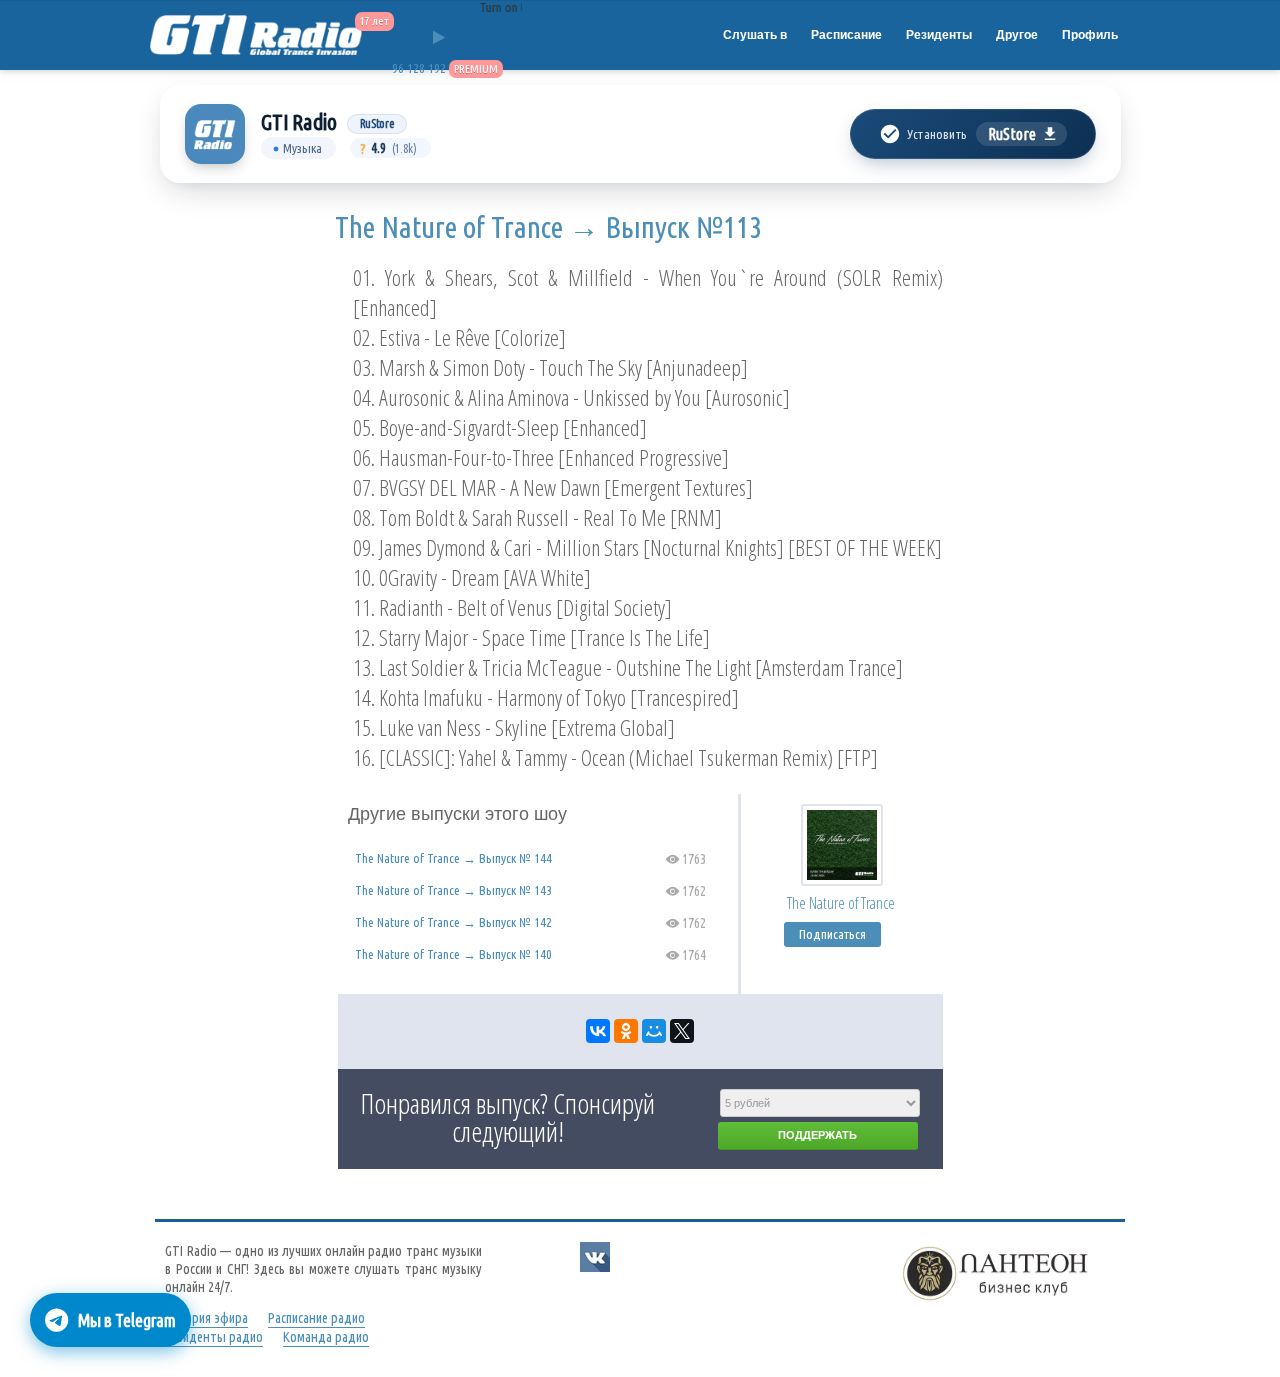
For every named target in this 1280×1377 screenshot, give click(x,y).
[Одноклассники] (626, 1031)
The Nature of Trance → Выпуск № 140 (453, 954)
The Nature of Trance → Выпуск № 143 (453, 890)
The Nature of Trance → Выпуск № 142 (453, 922)
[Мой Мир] (654, 1031)
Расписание (846, 35)
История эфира (206, 1318)
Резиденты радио (214, 1337)
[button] (972, 134)
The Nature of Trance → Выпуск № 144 (453, 858)
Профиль (1090, 35)
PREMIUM (476, 68)
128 (416, 68)
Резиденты (939, 35)
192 (437, 68)
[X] (682, 1031)
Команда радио (326, 1337)
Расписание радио (316, 1318)
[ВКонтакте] (598, 1031)
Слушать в (755, 35)
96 (398, 68)
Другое (1017, 35)
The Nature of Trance (841, 903)
